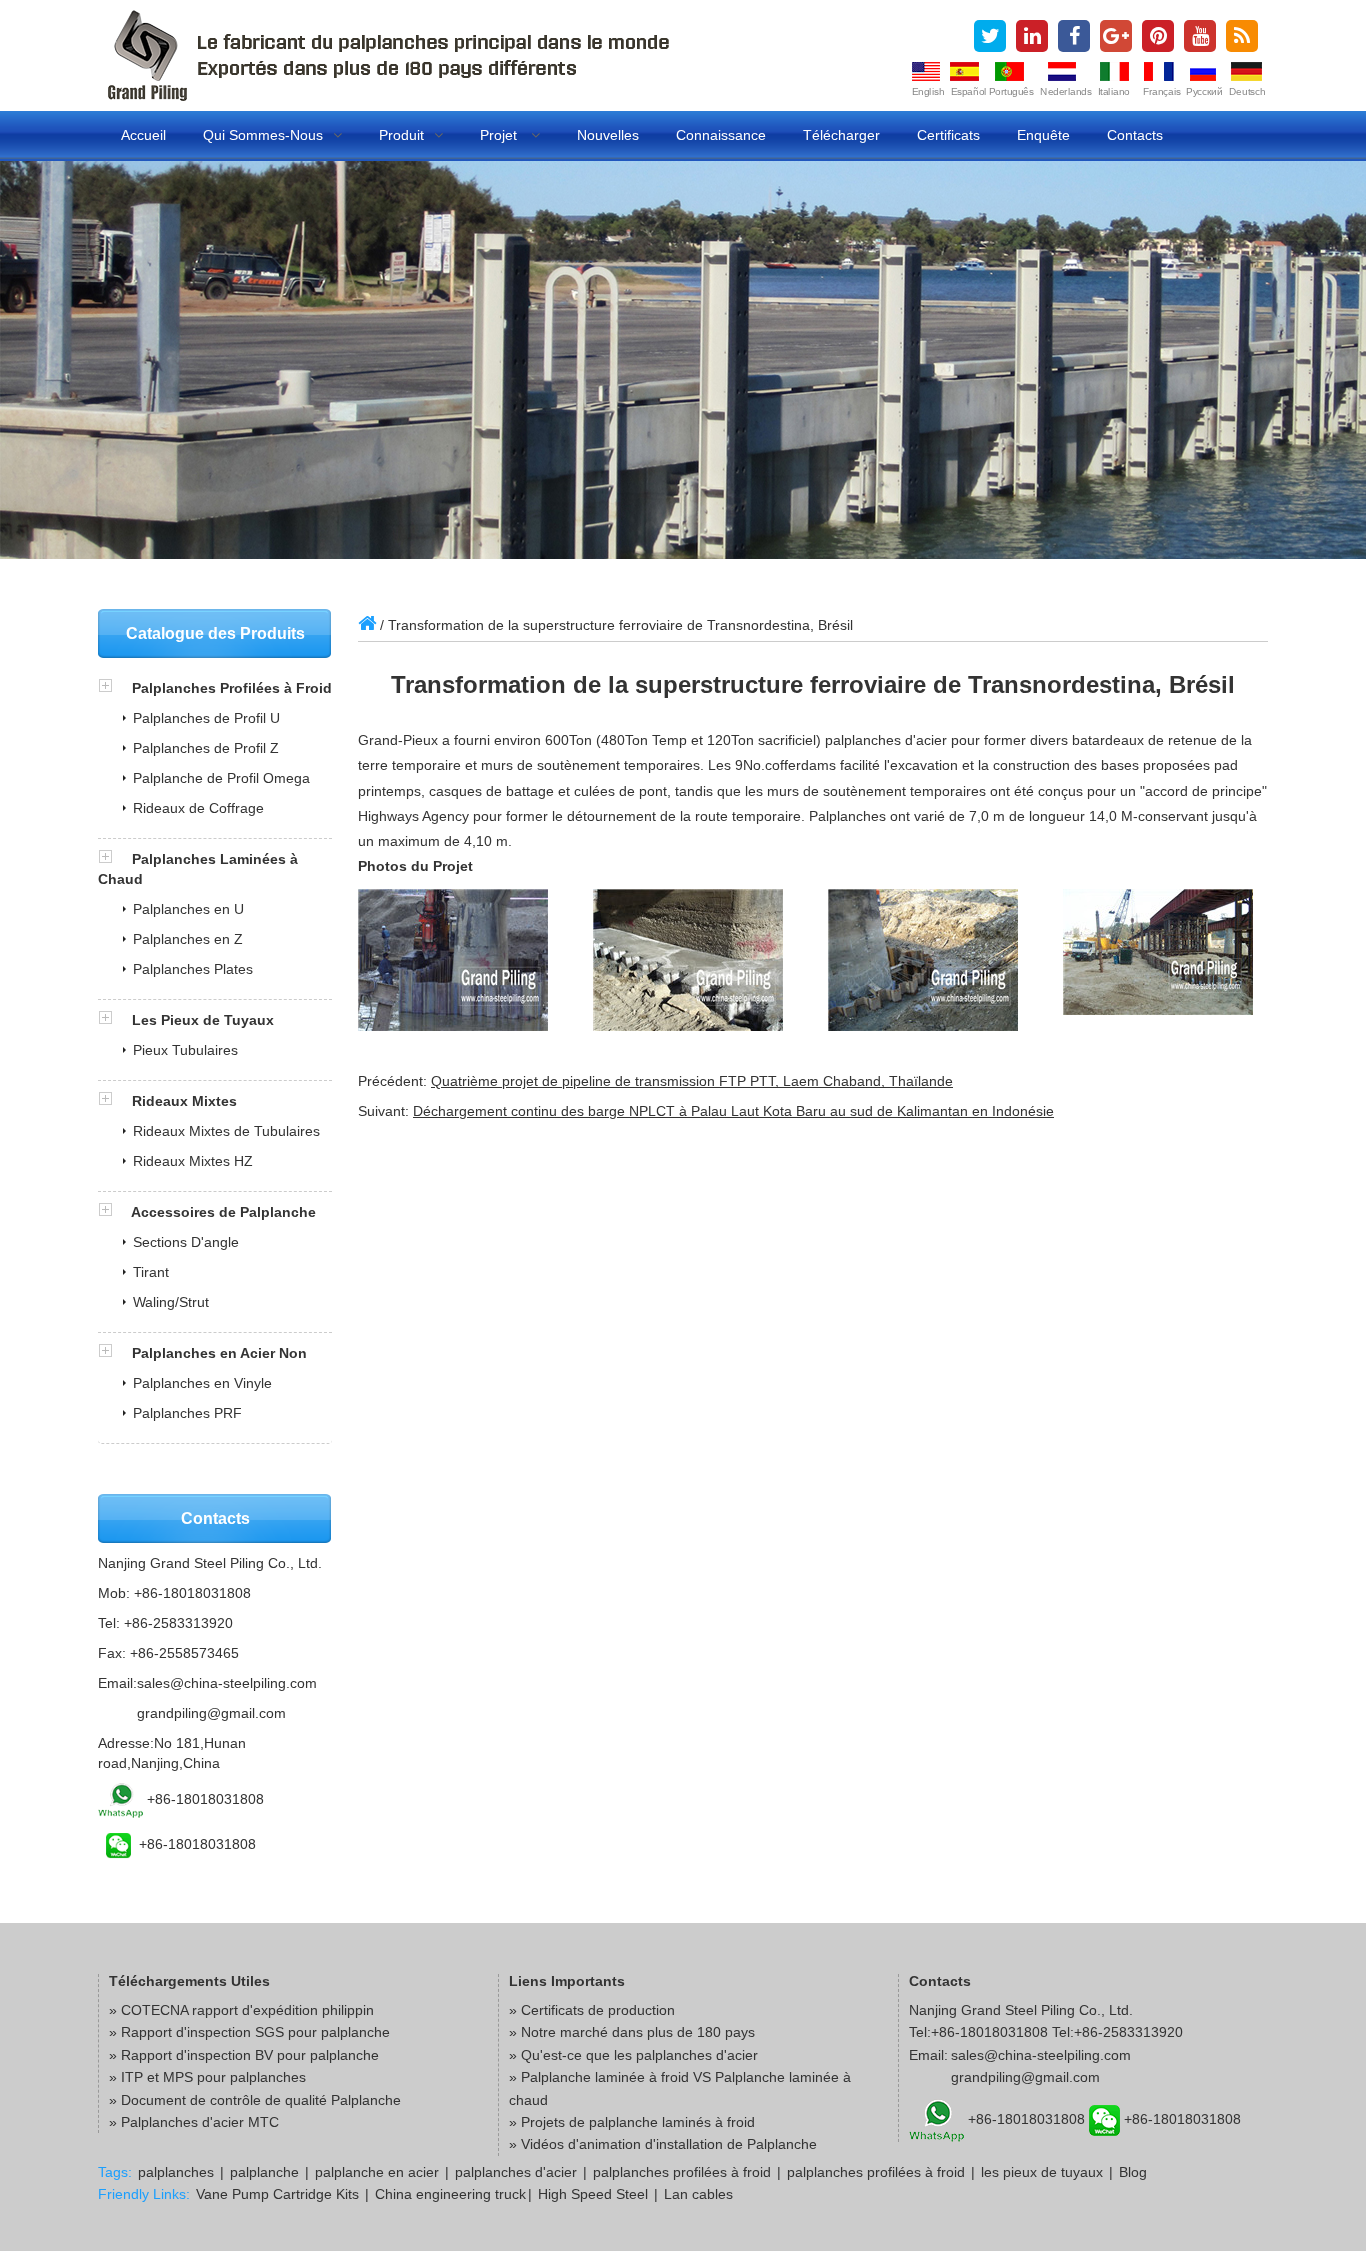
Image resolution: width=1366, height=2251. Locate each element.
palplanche (264, 2172)
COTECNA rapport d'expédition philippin (247, 2010)
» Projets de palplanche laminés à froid (632, 2122)
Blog (1133, 2172)
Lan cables (698, 2194)
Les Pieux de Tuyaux (203, 1020)
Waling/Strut (171, 1302)
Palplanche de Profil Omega (221, 778)
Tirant (151, 1272)
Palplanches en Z (188, 939)
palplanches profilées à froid (682, 2172)
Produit (401, 135)
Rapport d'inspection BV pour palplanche (250, 2055)
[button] (115, 688)
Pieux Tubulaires (185, 1050)
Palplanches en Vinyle (202, 1383)
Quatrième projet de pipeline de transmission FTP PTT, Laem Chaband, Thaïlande (692, 1081)
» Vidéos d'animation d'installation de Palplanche (663, 2144)
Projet (500, 135)
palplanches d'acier (516, 2172)
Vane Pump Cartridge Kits (277, 2194)
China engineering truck (450, 2194)
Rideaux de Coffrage (198, 808)
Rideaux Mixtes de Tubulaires (226, 1131)
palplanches (176, 2172)
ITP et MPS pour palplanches (213, 2077)
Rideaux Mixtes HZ (193, 1161)
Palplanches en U (188, 909)
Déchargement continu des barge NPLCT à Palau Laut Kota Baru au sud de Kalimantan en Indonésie (733, 1111)
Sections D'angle (186, 1242)
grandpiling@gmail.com (211, 1713)
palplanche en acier (377, 2172)
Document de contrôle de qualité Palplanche (261, 2100)
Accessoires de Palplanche (223, 1212)
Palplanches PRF (187, 1413)
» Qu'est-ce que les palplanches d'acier (633, 2055)
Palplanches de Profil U (206, 718)
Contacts (1135, 135)
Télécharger (841, 135)
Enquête (1043, 135)
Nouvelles (608, 135)
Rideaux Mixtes (184, 1101)
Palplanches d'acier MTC (200, 2122)
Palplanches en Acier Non (219, 1353)
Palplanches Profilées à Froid (232, 688)
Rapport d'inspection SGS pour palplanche (255, 2032)
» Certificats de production (592, 2010)
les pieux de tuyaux (1042, 2172)
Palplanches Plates (193, 969)
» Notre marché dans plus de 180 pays (632, 2032)
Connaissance (721, 135)
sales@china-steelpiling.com (227, 1683)
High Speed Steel (593, 2194)
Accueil (143, 135)
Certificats (948, 135)
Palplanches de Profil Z (206, 748)
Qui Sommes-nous (263, 135)
